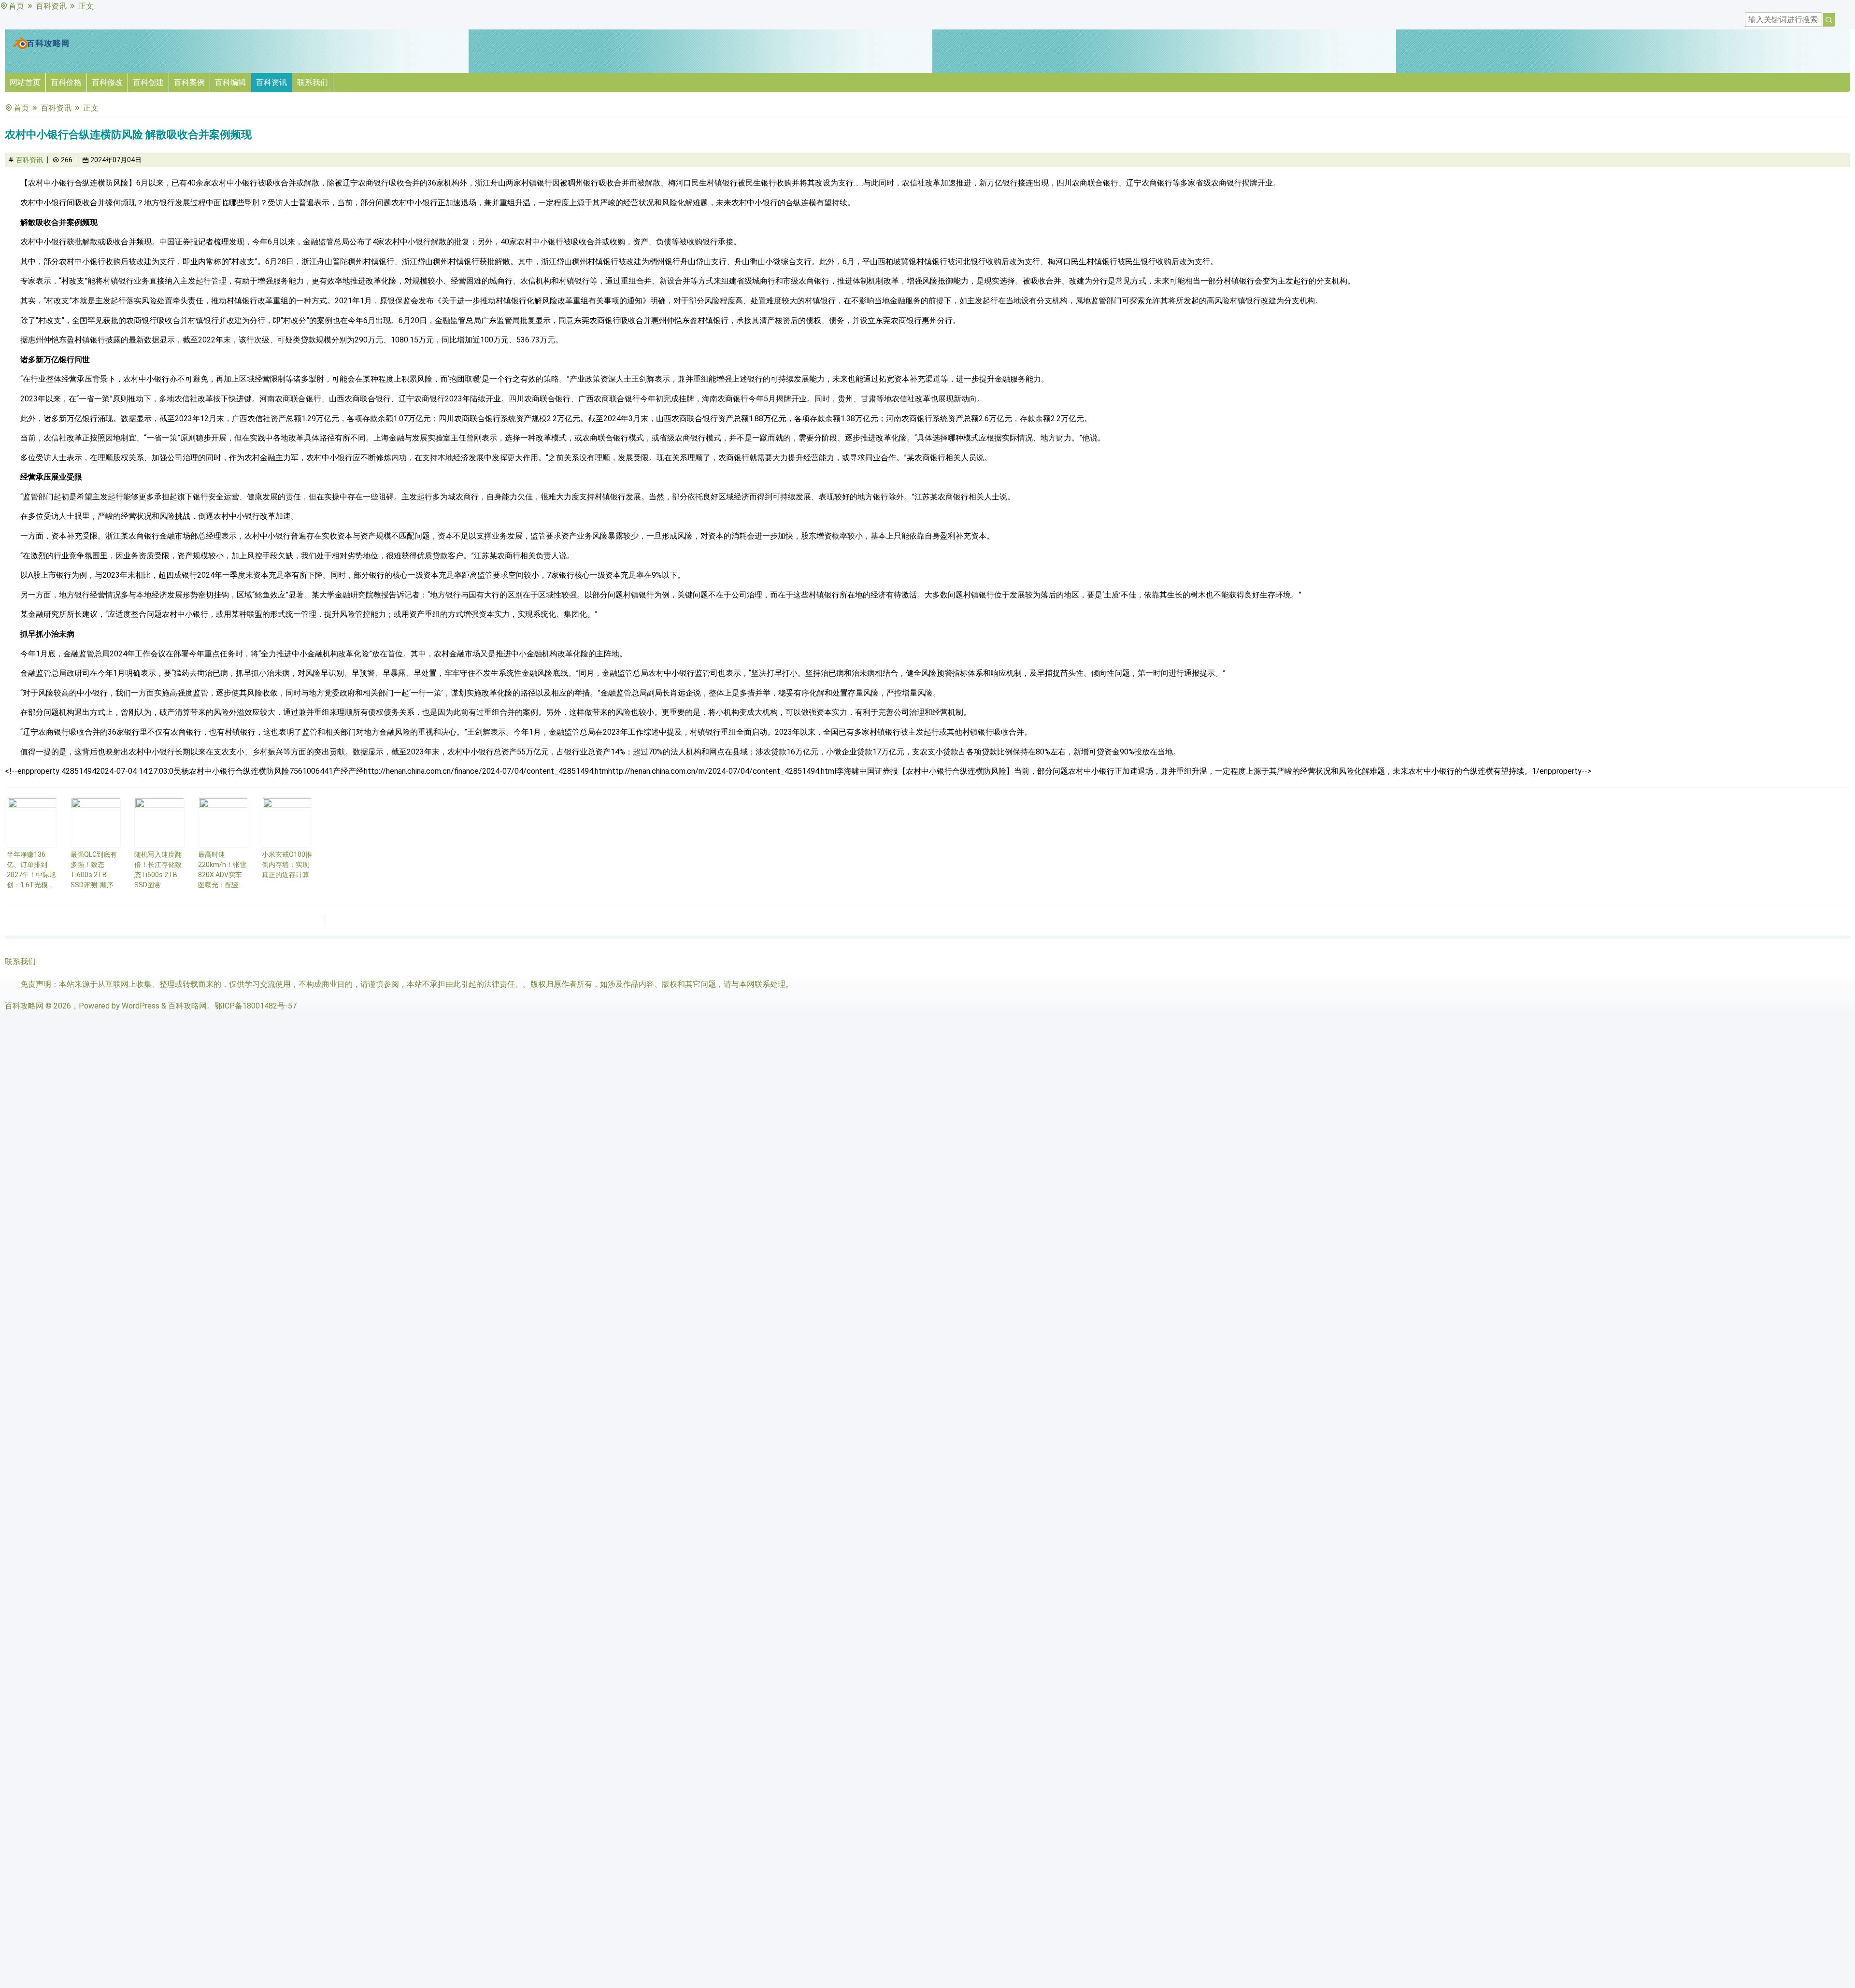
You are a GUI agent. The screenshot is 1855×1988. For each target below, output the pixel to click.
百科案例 (189, 82)
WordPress (141, 1006)
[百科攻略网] (41, 47)
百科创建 (148, 82)
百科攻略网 (24, 1006)
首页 (16, 6)
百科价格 (66, 82)
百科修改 (107, 82)
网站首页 (25, 82)
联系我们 (313, 82)
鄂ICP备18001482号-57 (256, 1006)
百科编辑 (230, 82)
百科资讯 (51, 6)
